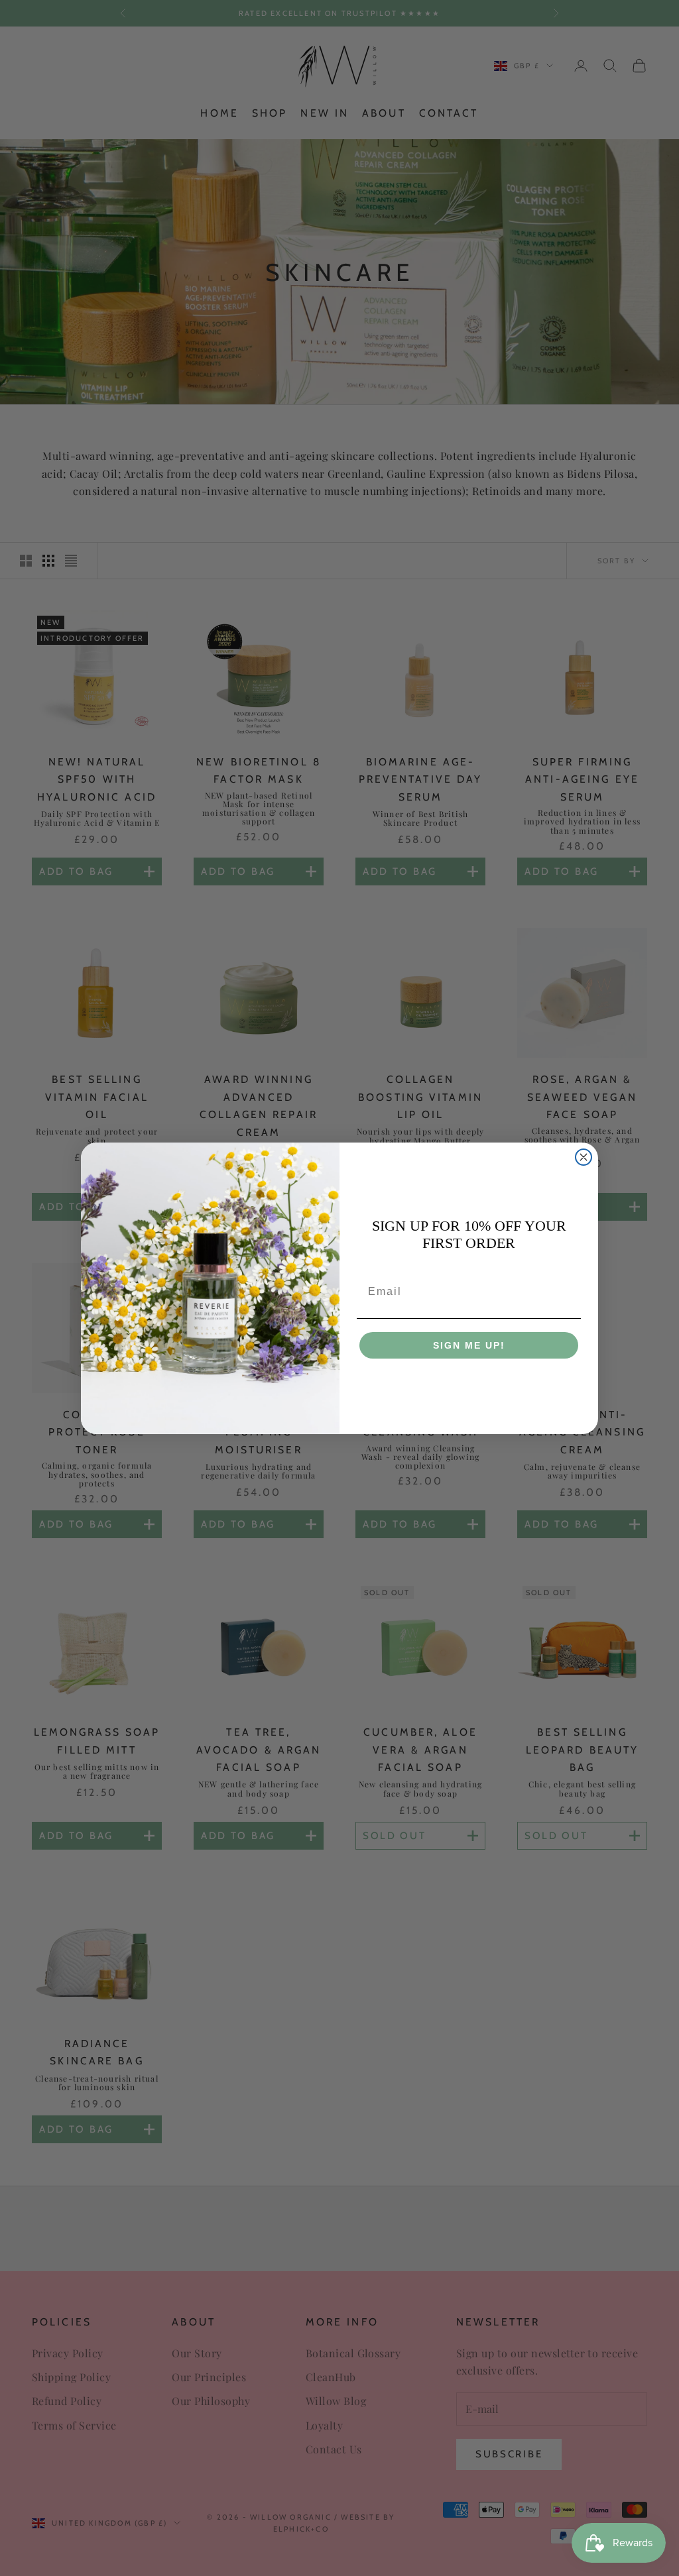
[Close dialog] (584, 1157)
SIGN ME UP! (469, 1345)
